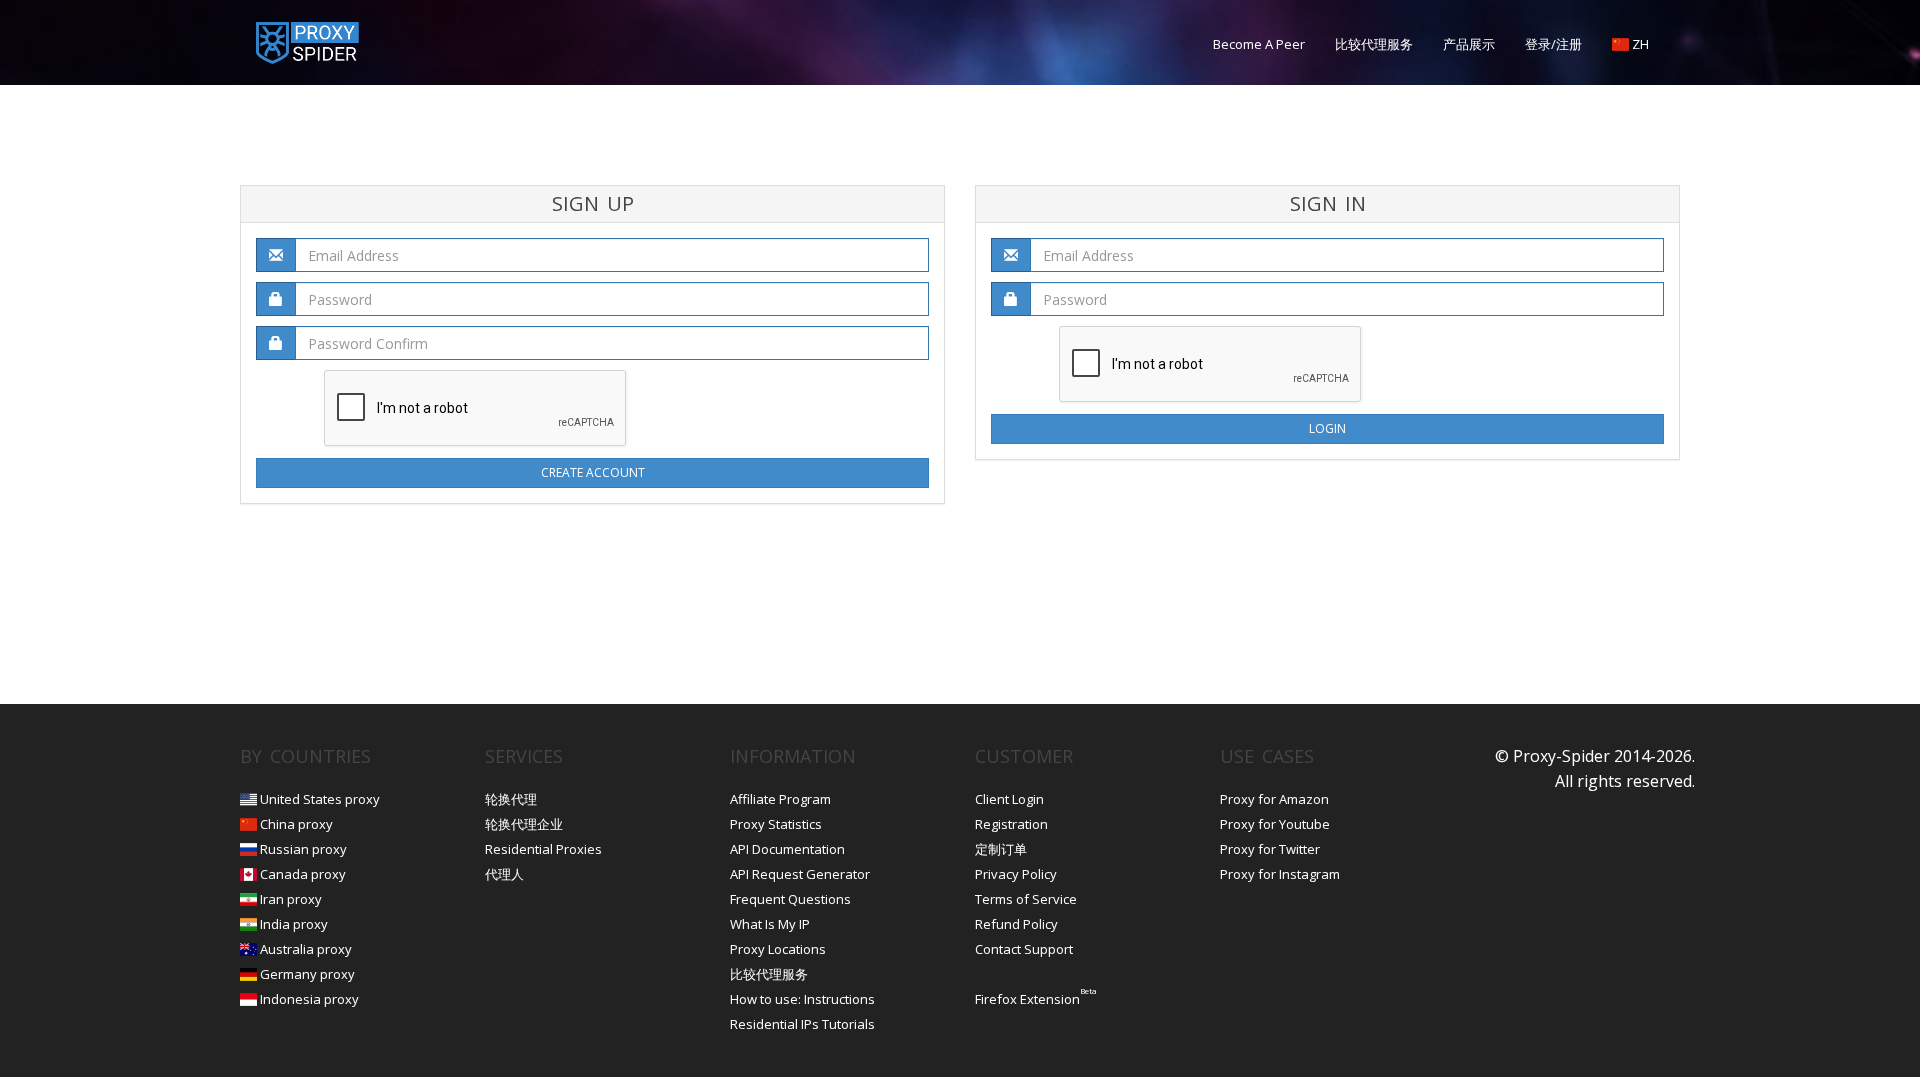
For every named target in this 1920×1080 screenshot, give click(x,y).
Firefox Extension (1027, 999)
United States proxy (320, 799)
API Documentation (787, 849)
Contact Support (1024, 949)
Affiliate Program (780, 799)
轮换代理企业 (524, 824)
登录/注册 (1553, 44)
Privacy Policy (1016, 874)
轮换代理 (511, 799)
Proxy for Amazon (1274, 799)
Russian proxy (303, 849)
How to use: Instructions (802, 999)
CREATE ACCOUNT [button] (593, 472)
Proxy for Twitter (1270, 849)
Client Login (1009, 799)
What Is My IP (770, 924)
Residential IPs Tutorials (802, 1024)
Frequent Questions (790, 899)
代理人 (504, 874)
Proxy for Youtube (1275, 824)
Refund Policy (1016, 924)
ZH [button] (1639, 44)
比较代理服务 (1374, 44)
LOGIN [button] (1327, 428)
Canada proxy (303, 874)
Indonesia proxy (309, 999)
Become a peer (1259, 44)
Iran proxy (291, 899)
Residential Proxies (543, 849)
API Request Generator (800, 874)
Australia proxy (306, 949)
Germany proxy (307, 974)
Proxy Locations (778, 949)
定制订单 (1001, 849)
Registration (1011, 824)
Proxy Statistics (776, 824)
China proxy (296, 824)
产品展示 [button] (1469, 44)
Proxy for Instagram (1280, 874)
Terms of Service (1026, 899)
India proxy (294, 924)
